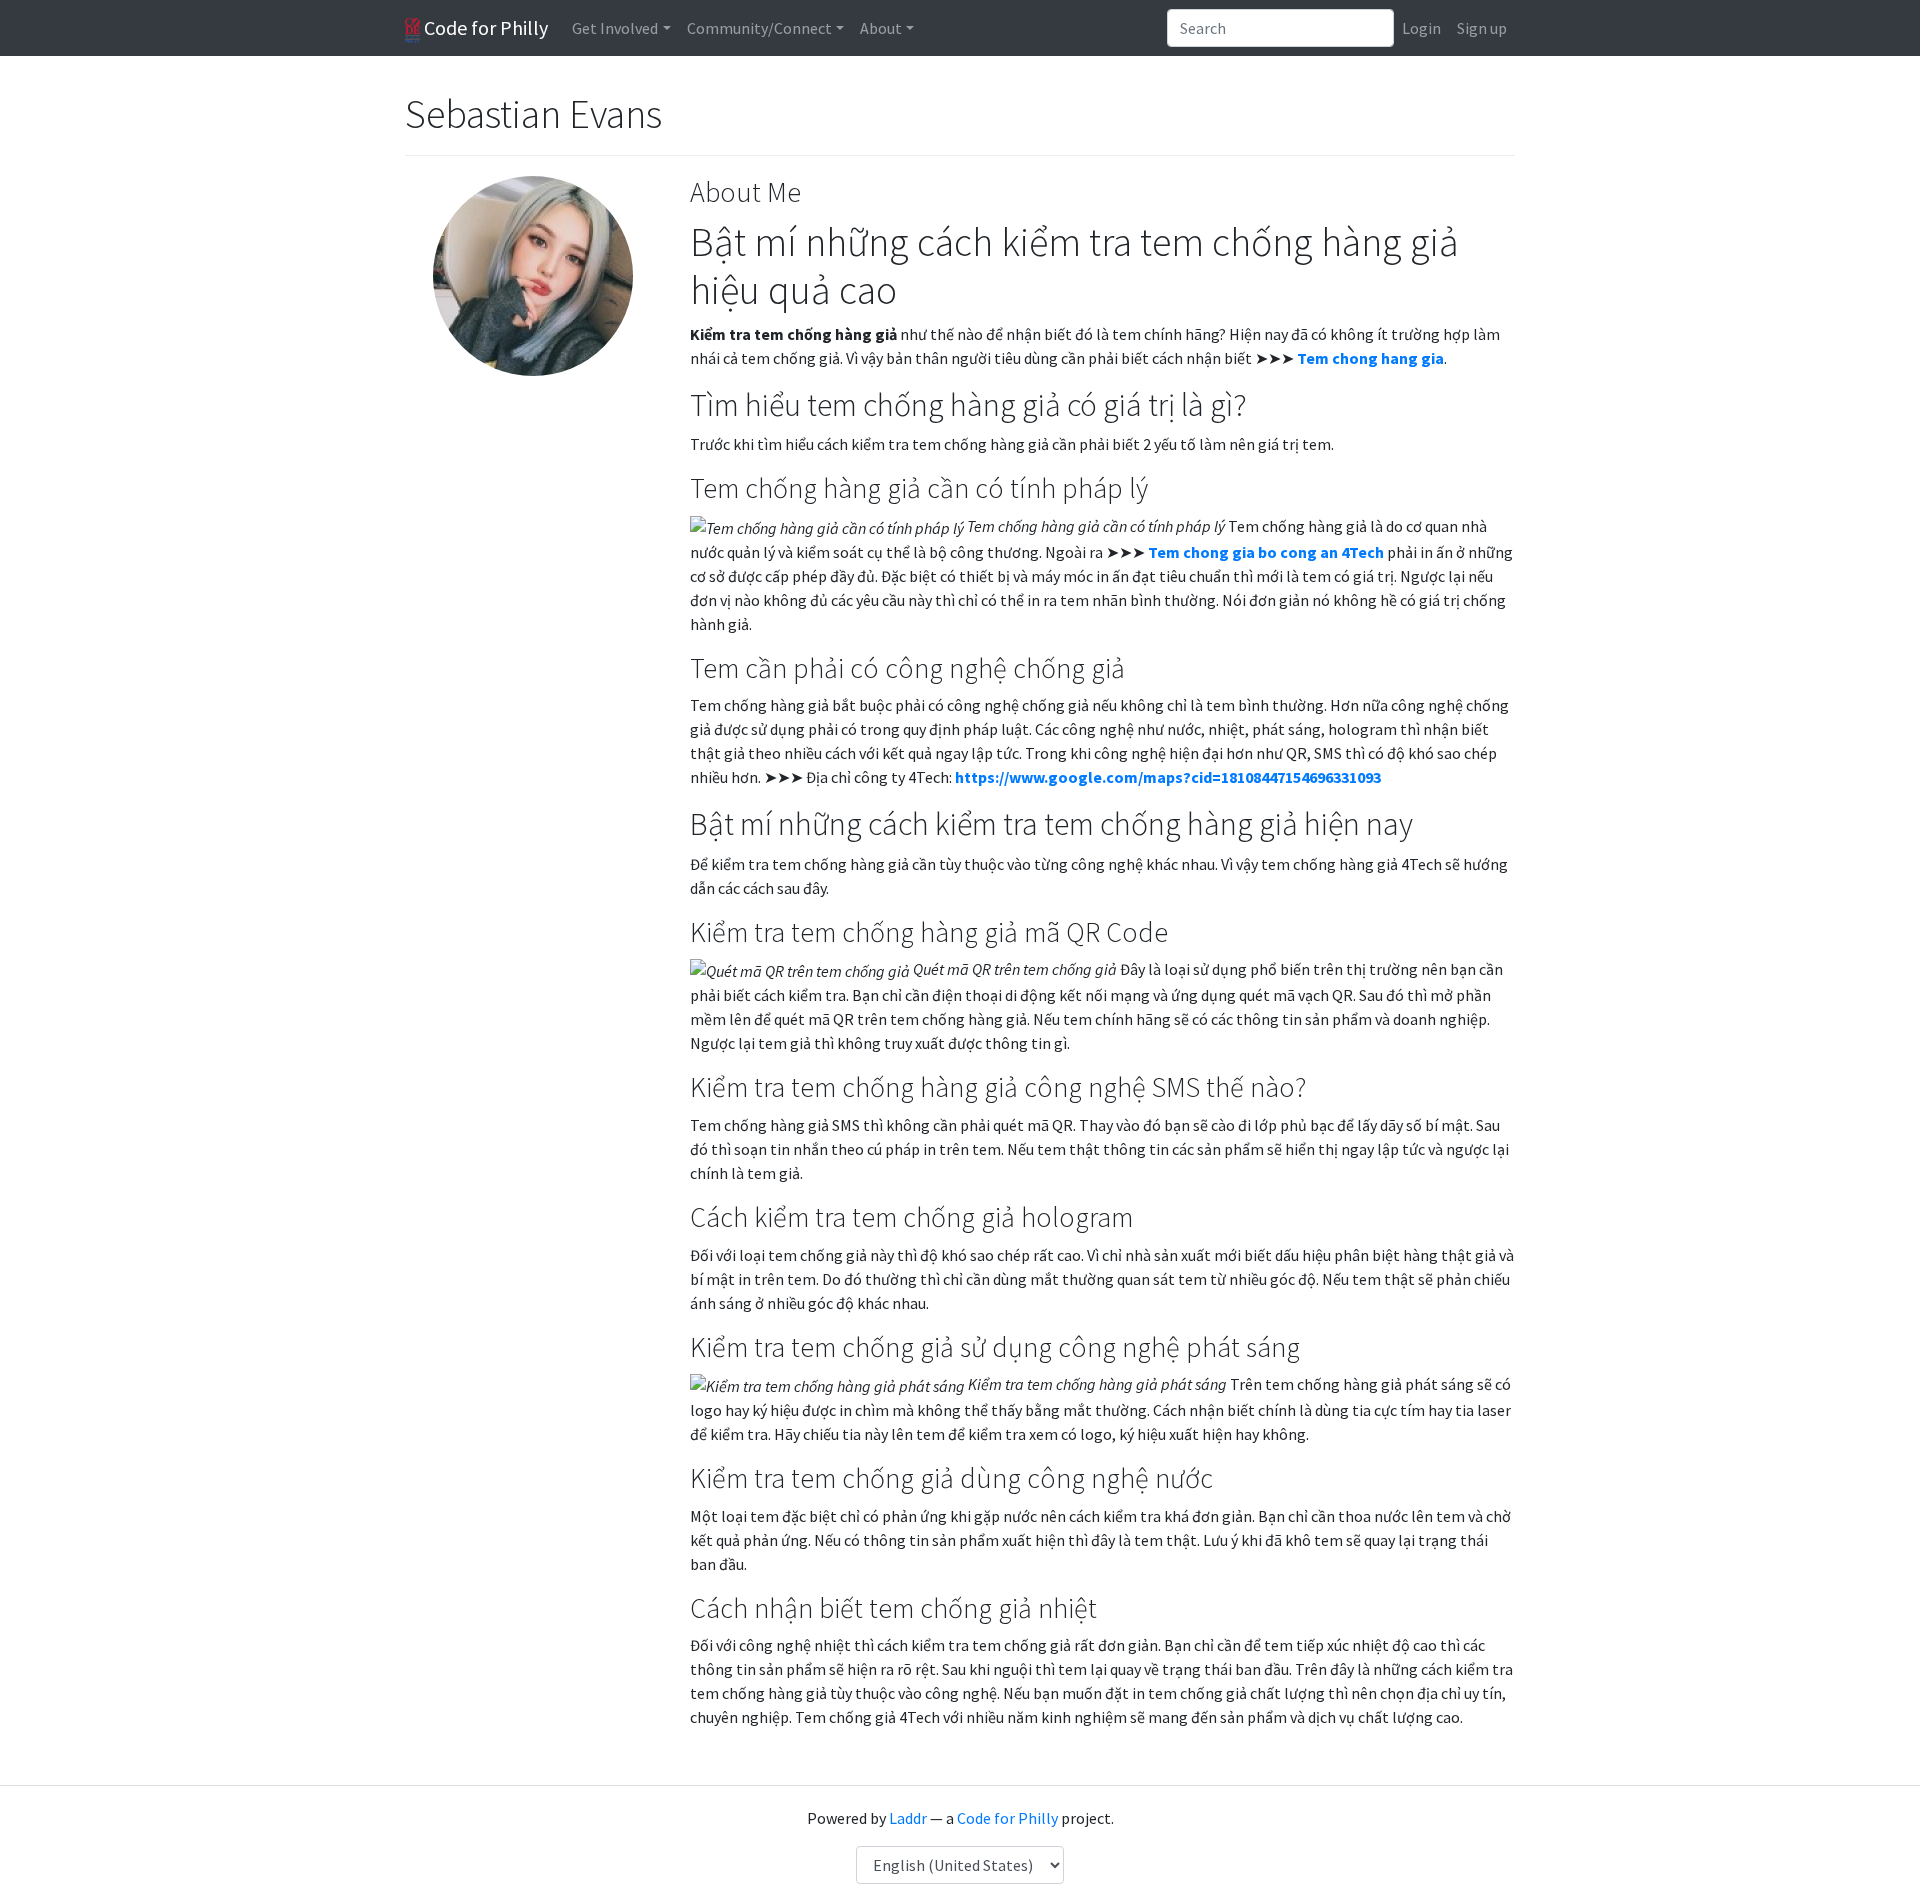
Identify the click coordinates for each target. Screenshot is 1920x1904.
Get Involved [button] (615, 28)
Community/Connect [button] (759, 28)
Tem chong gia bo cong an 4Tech (1266, 552)
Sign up (1482, 28)
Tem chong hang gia (1370, 358)
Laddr (908, 1818)
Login (1421, 28)
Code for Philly (484, 27)
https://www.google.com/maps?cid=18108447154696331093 (1168, 777)
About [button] (881, 28)
